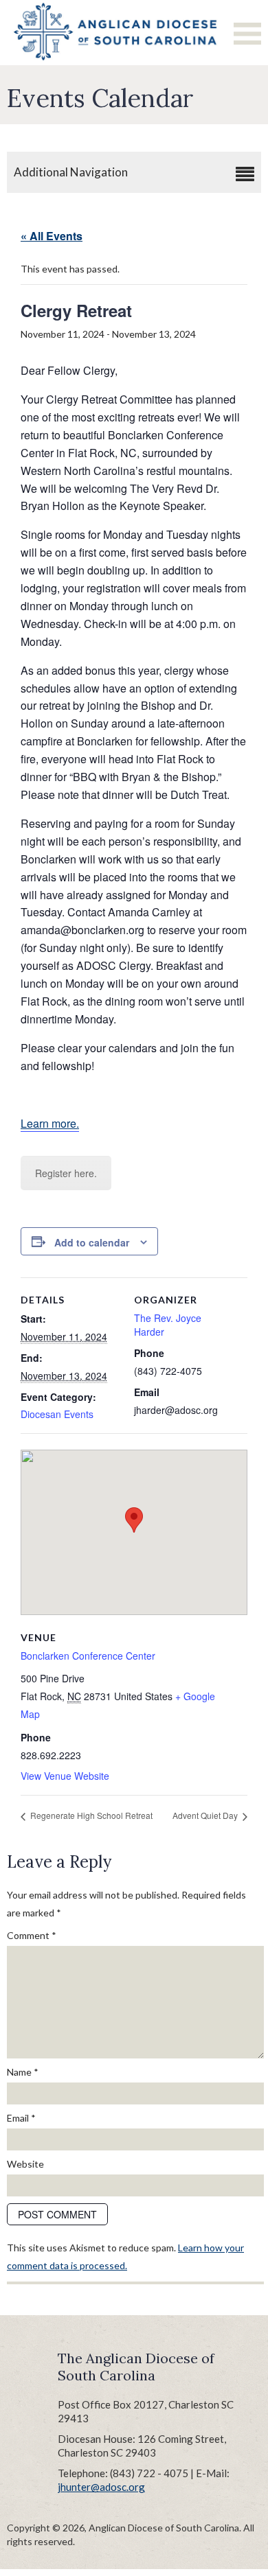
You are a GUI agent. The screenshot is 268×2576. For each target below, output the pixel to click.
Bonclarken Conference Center (88, 1656)
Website (25, 2164)
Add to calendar (92, 1242)
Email (21, 2118)
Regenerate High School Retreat (90, 1815)
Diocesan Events (57, 1414)
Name (23, 2072)
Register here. (66, 1173)
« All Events (52, 236)
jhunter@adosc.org (101, 2487)
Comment (32, 1935)
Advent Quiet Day (206, 1815)
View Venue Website (65, 1776)
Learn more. (50, 1123)
